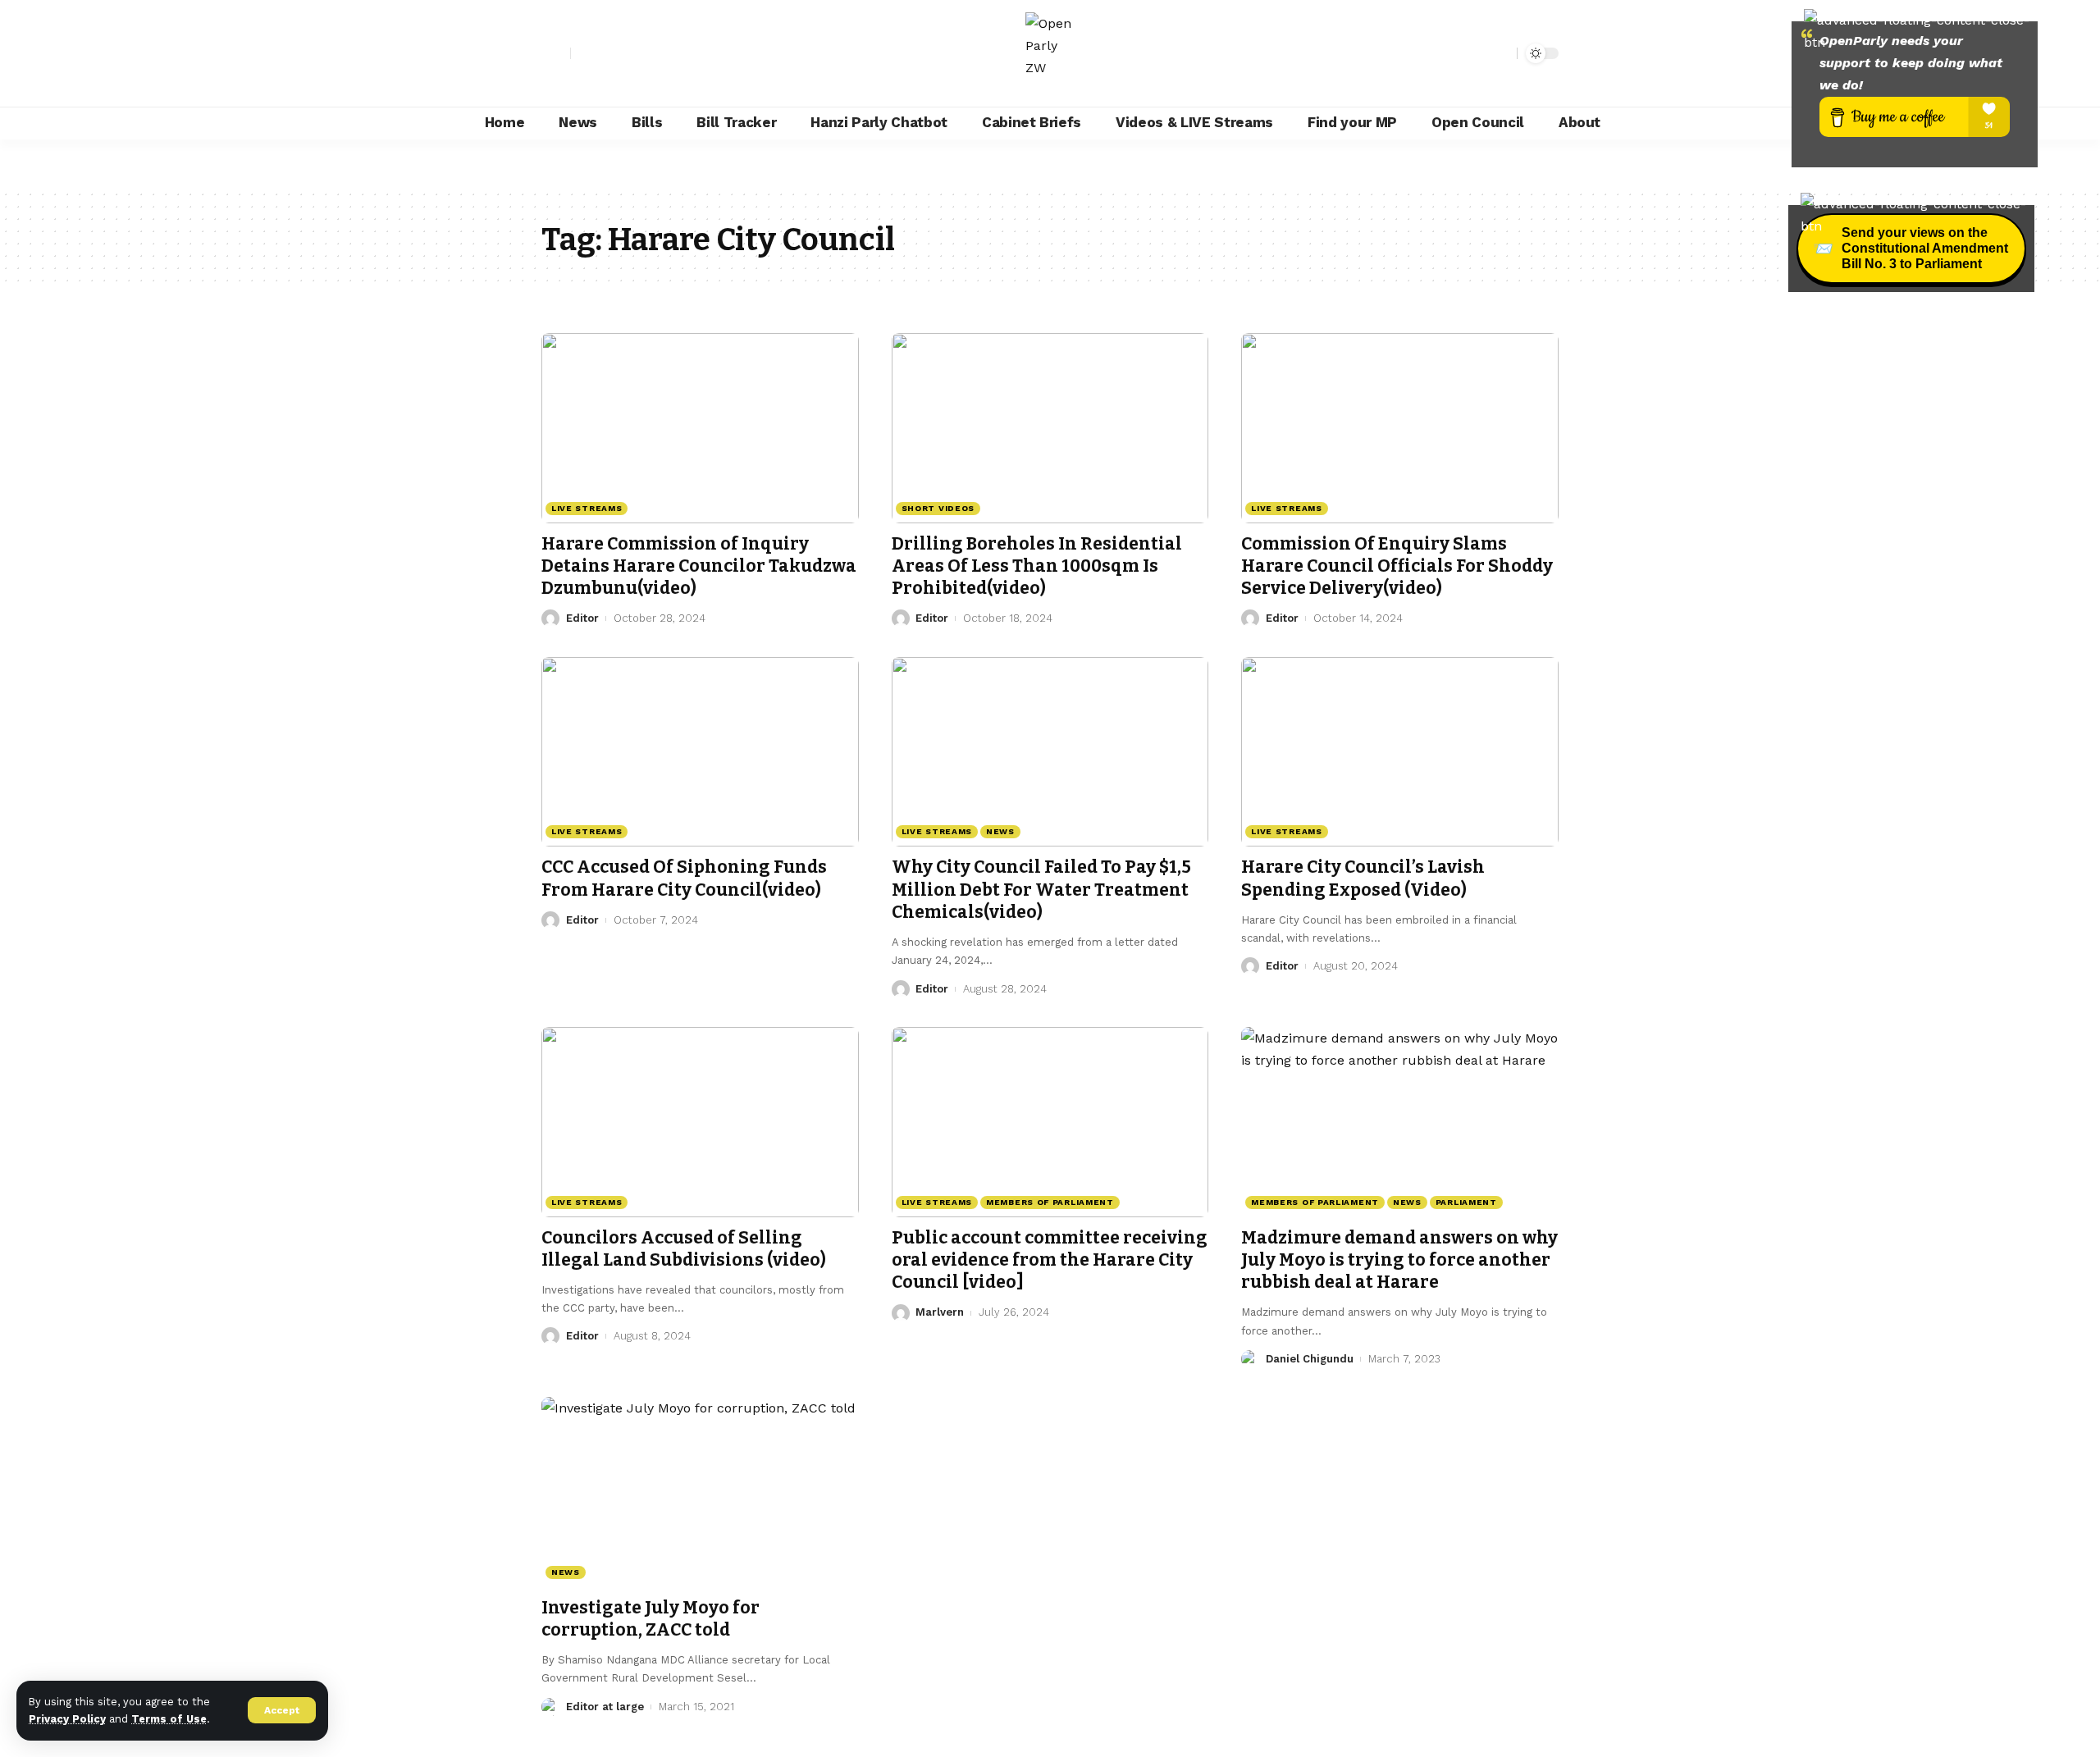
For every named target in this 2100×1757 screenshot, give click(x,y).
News (1000, 831)
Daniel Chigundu (1310, 1359)
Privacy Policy (67, 1719)
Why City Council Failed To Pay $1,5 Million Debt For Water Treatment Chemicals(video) (1041, 890)
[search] (1500, 53)
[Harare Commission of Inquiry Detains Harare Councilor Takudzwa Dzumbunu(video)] (700, 428)
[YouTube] (620, 53)
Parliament (1466, 1202)
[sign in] (556, 53)
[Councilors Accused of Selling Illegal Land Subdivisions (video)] (700, 1122)
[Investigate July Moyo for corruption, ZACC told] (700, 1492)
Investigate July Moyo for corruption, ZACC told (651, 1619)
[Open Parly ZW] (1050, 53)
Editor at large (605, 1707)
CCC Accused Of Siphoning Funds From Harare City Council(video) (684, 878)
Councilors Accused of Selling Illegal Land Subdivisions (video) (684, 1249)
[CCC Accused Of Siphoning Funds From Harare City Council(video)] (700, 752)
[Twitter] (602, 53)
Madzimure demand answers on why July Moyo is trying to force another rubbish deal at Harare (1399, 1260)
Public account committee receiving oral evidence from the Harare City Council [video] (1050, 1260)
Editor (582, 618)
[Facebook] (584, 53)
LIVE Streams (587, 508)
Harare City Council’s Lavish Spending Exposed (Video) (1363, 878)
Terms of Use (169, 1719)
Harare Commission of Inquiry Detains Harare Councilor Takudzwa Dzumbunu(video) (699, 566)
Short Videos (938, 508)
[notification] (1476, 53)
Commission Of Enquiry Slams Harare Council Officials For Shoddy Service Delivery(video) (1397, 566)
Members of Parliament (1050, 1202)
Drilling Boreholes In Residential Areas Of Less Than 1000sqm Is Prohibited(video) (1037, 566)
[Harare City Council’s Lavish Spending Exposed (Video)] (1400, 752)
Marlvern (940, 1312)
